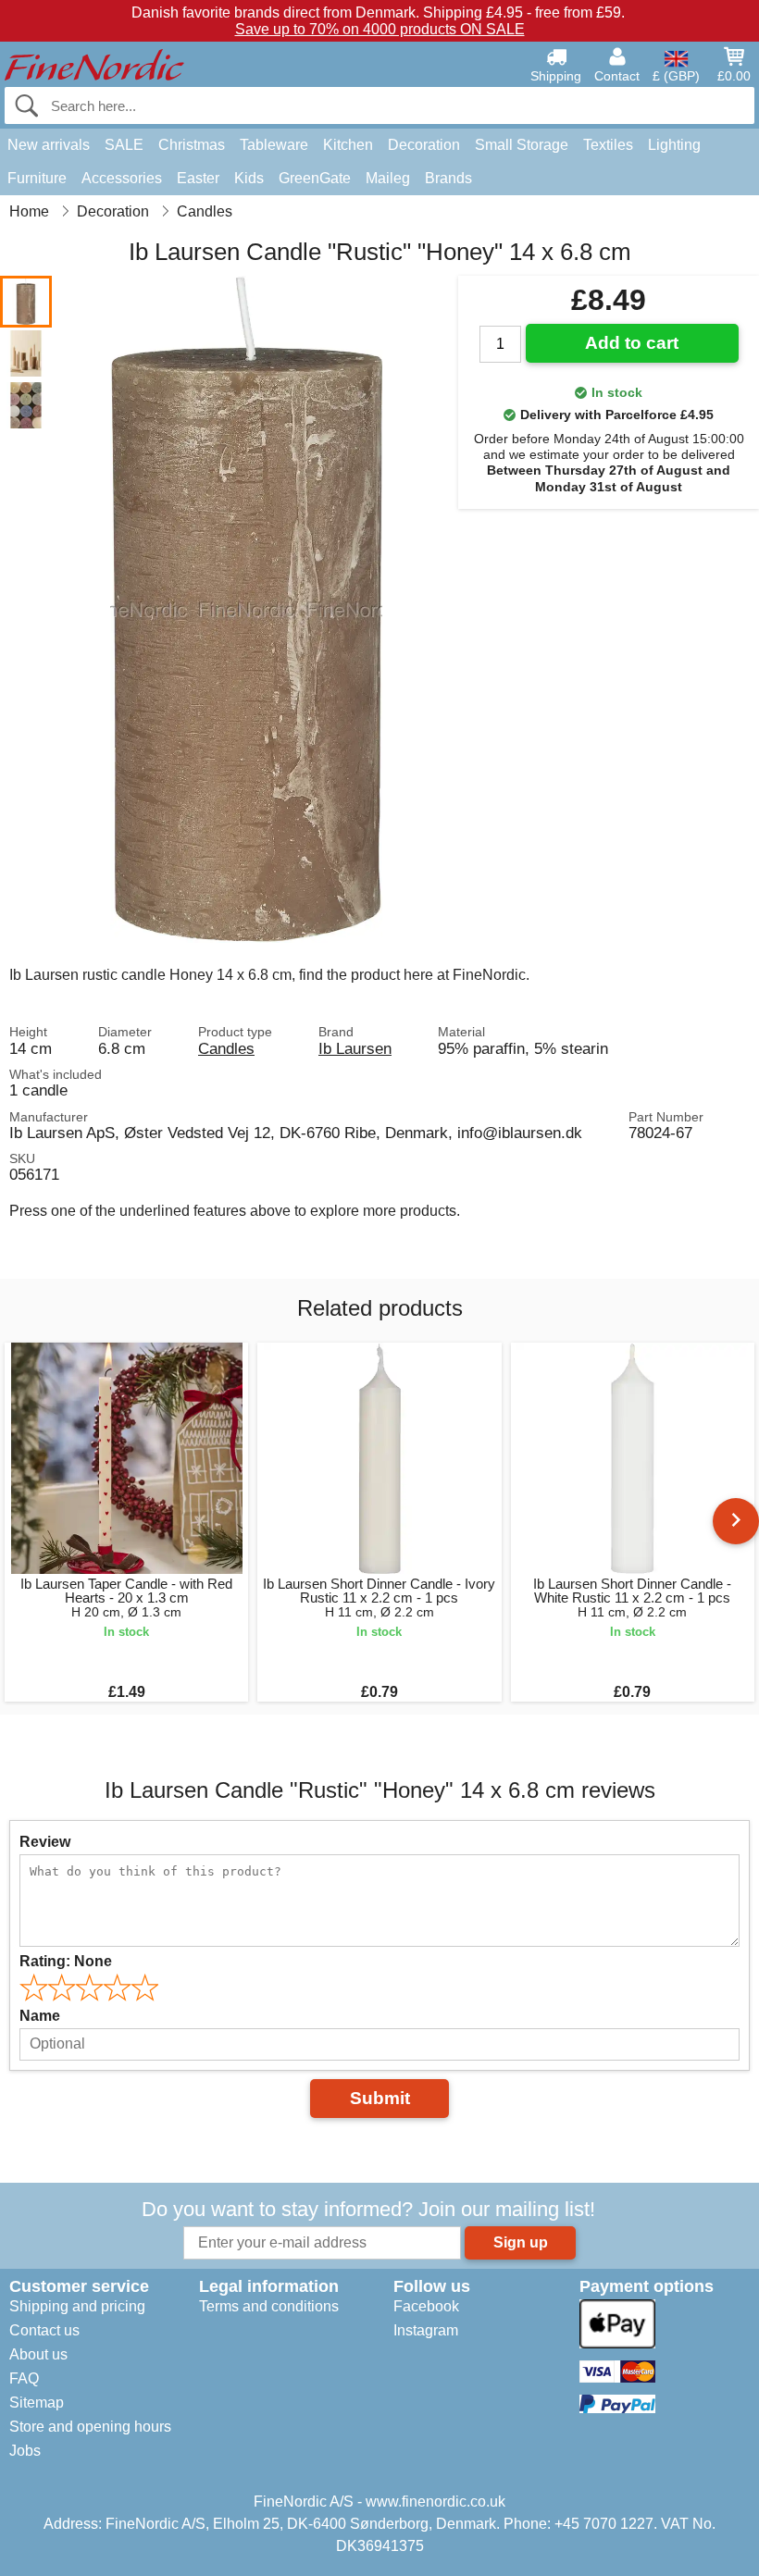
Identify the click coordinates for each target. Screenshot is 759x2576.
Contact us (44, 2330)
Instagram (426, 2330)
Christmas (192, 145)
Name (40, 2016)
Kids (249, 178)
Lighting (674, 145)
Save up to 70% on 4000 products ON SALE (380, 29)
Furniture (37, 178)
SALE (124, 145)
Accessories (122, 178)
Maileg (388, 178)
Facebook (426, 2306)
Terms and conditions (269, 2306)
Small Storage (522, 145)
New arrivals (49, 145)
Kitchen (348, 145)
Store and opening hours (90, 2427)
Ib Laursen (355, 1048)
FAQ (24, 2378)
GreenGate (315, 178)
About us (38, 2354)
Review (45, 1842)
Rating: (66, 1961)
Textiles (608, 145)
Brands (448, 178)
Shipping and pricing (77, 2306)
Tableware (274, 145)
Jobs (25, 2451)
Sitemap (37, 2403)
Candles (226, 1048)
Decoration (424, 145)
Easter (198, 178)
